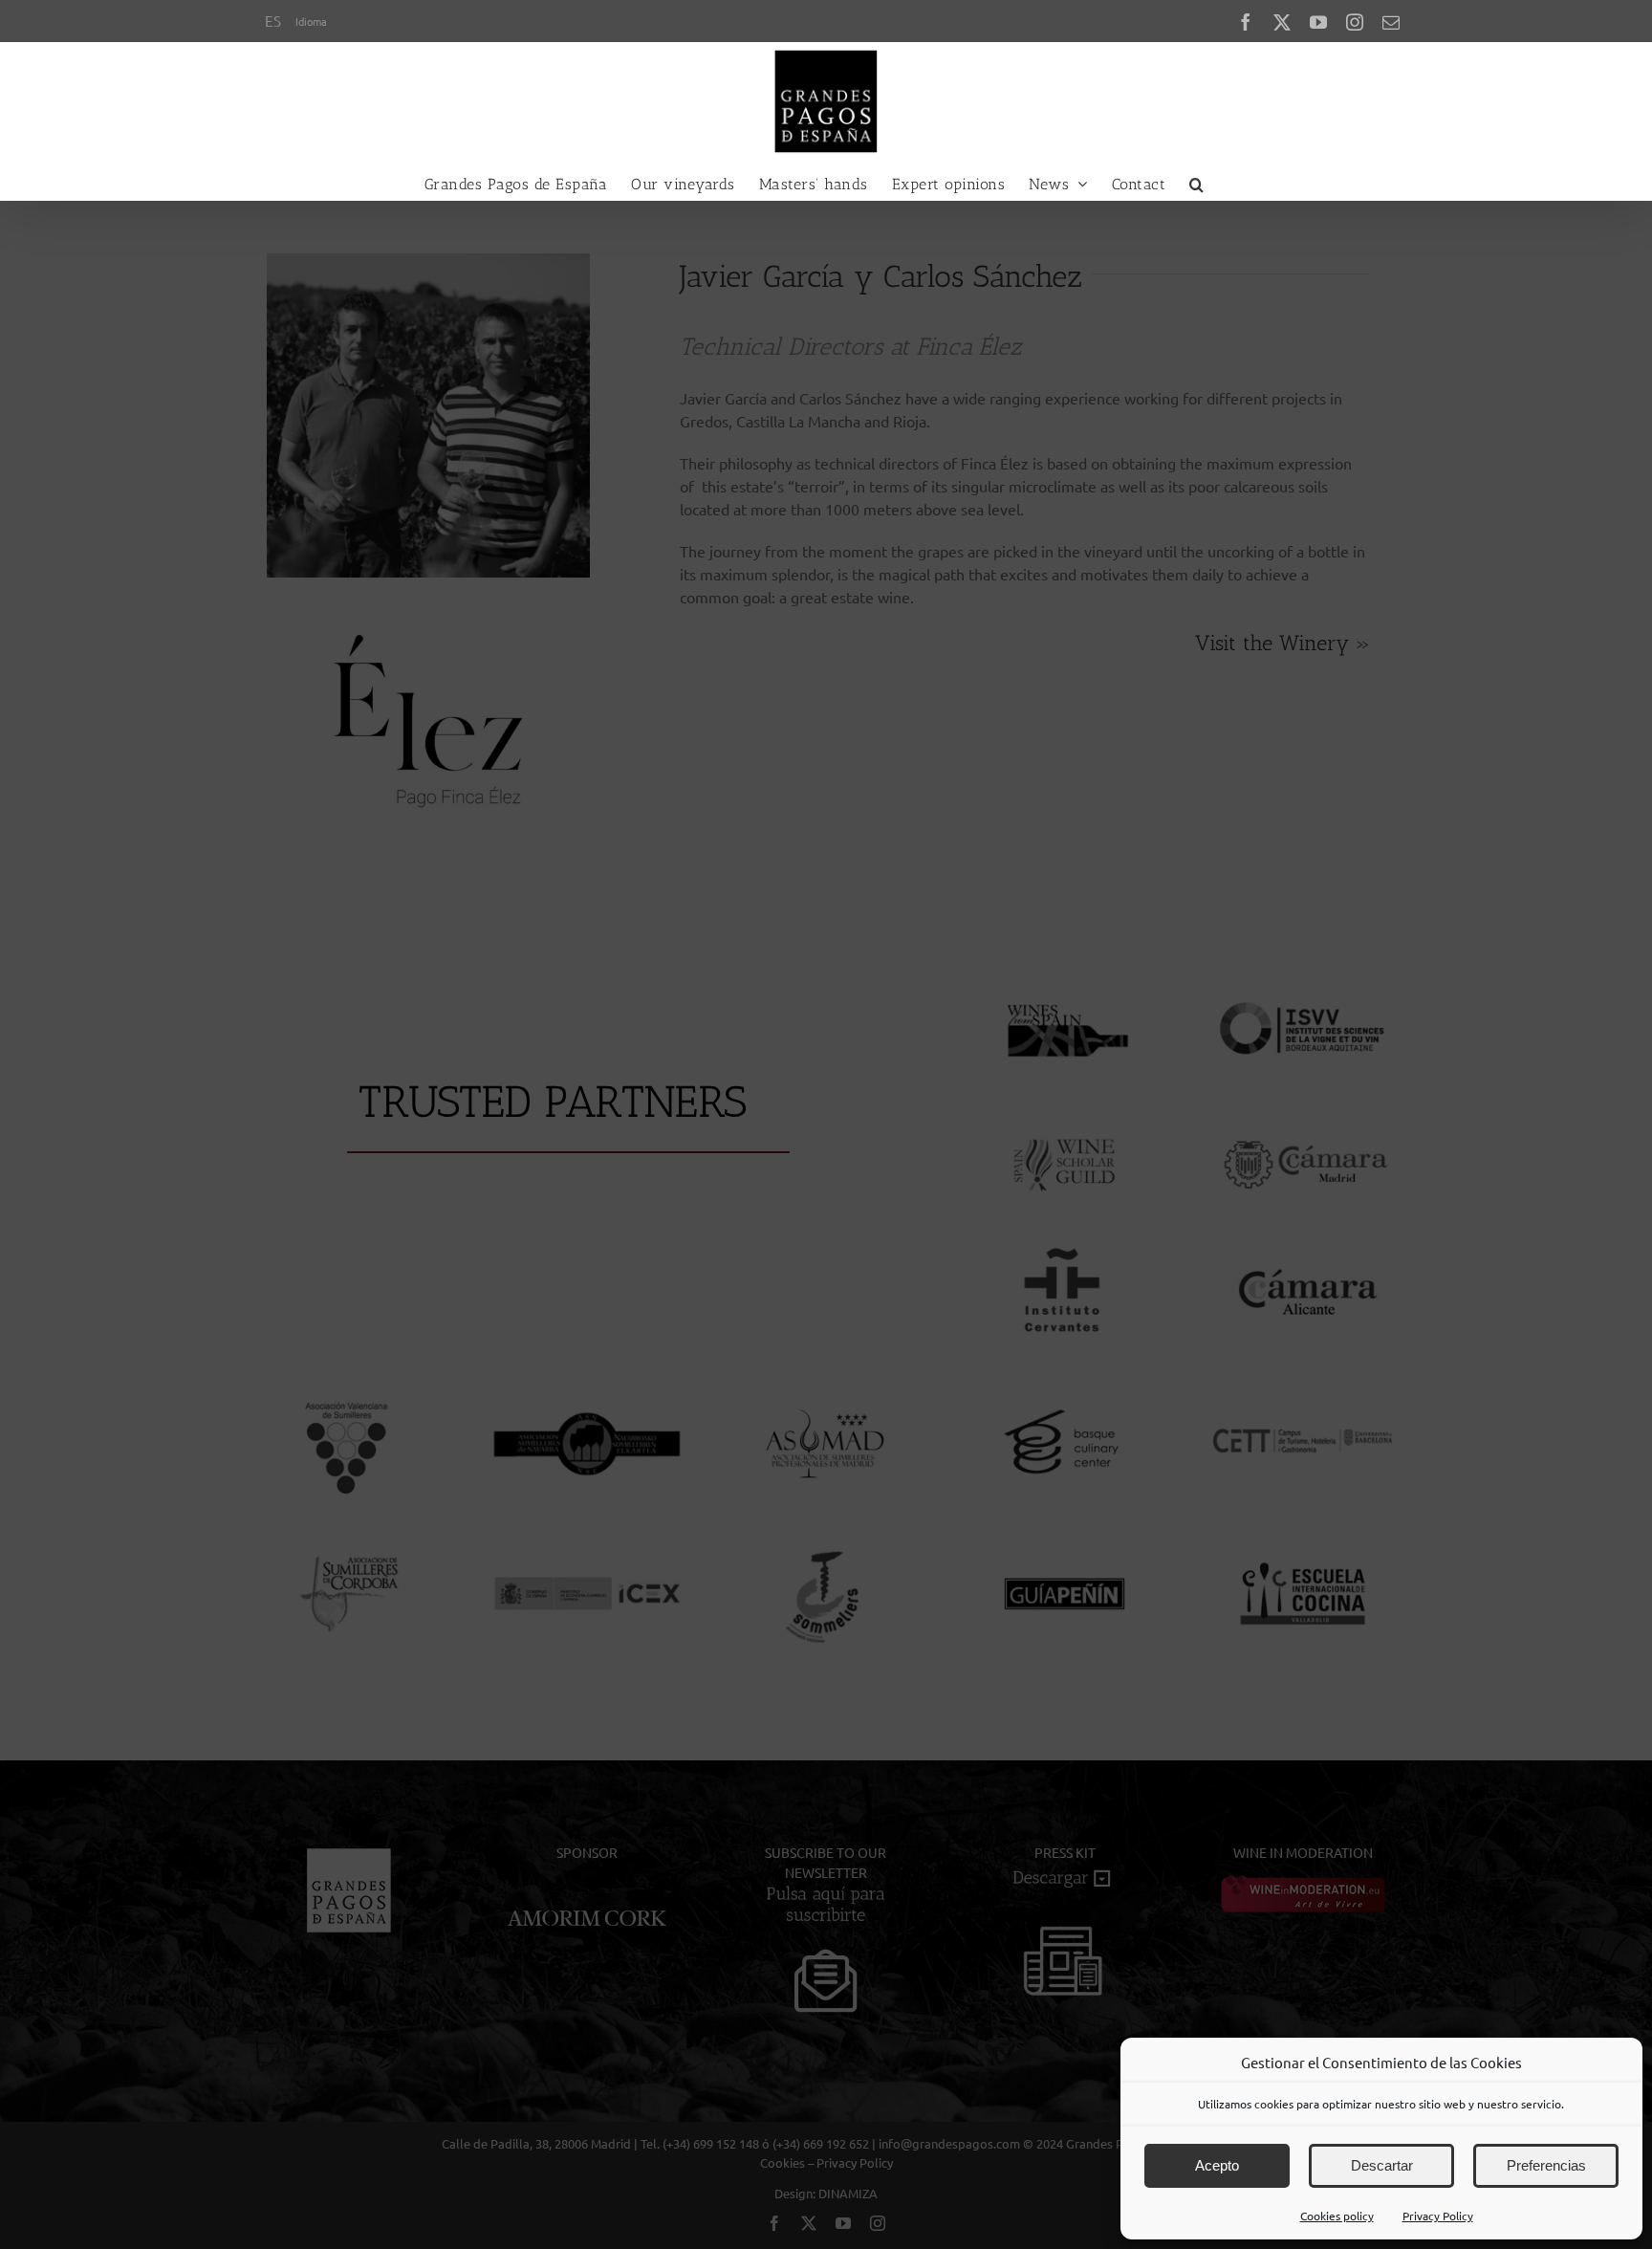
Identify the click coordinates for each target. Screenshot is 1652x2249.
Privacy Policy (1438, 2216)
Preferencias (1546, 2165)
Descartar (1382, 2165)
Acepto (1217, 2165)
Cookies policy (1337, 2216)
